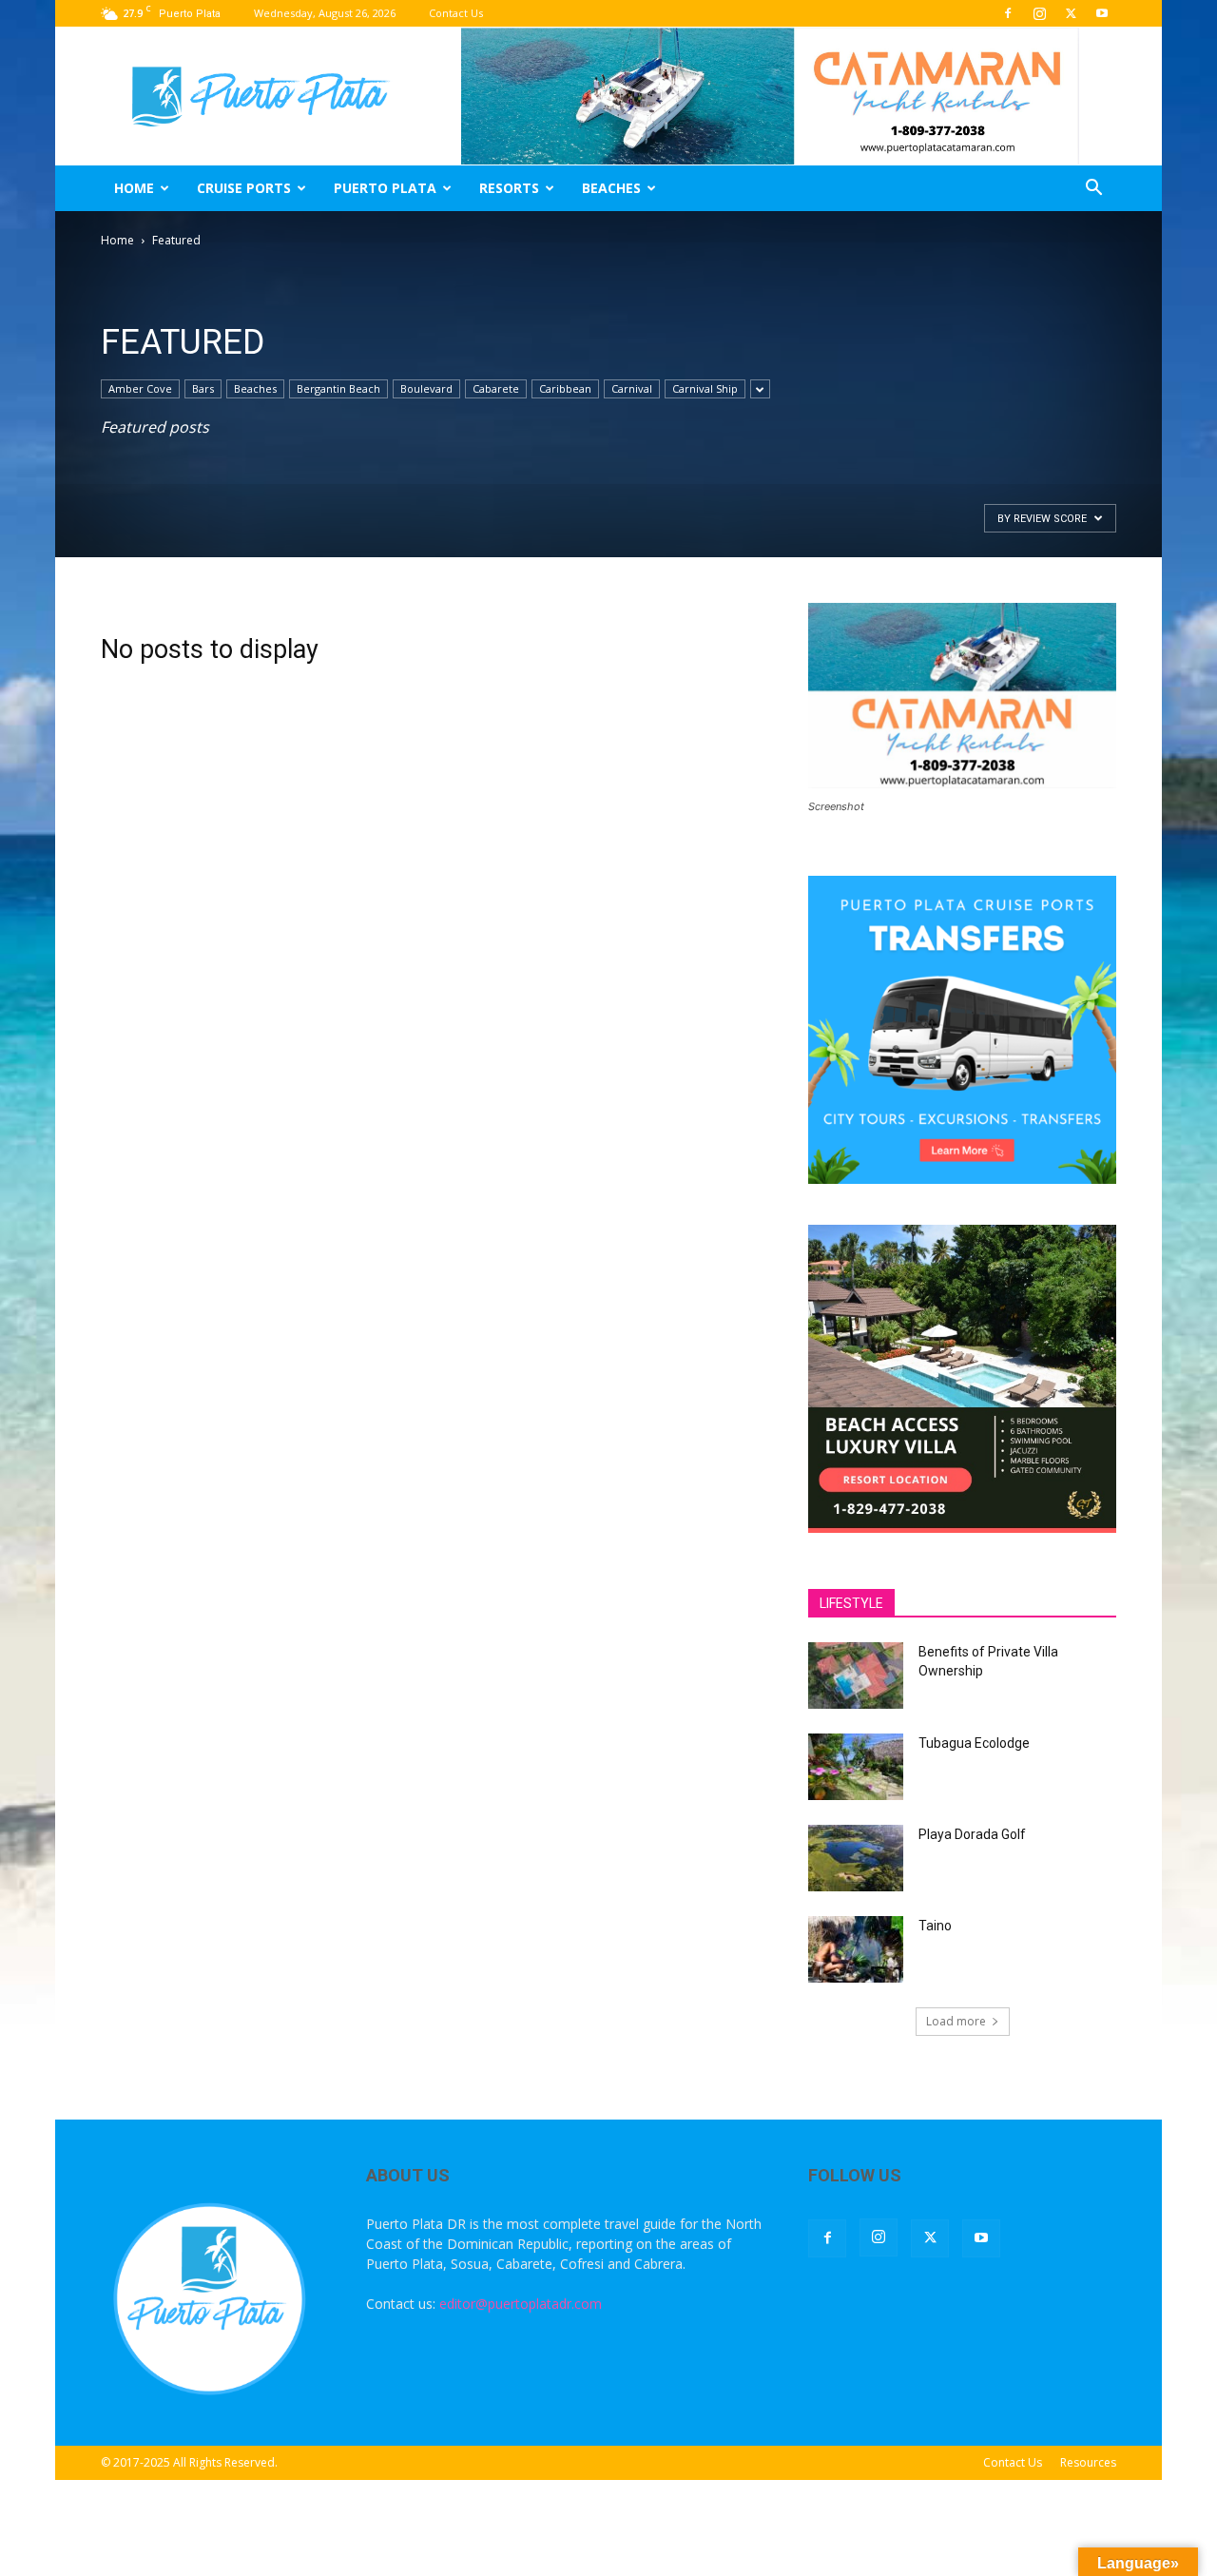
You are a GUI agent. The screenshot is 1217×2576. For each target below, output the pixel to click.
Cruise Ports (244, 188)
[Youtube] (1102, 13)
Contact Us (456, 13)
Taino (935, 1926)
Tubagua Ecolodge (974, 1743)
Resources (1088, 2462)
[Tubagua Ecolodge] (856, 1767)
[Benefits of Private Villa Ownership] (856, 1675)
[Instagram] (1039, 13)
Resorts (509, 188)
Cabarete (496, 388)
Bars (203, 388)
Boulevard (426, 388)
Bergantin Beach (338, 388)
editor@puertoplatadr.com (521, 2304)
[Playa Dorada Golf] (856, 1858)
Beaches (611, 188)
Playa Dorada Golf (972, 1834)
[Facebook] (1008, 13)
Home (134, 188)
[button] (1093, 190)
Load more (956, 2021)
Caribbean (565, 388)
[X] (1071, 13)
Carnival (632, 388)
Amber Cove (140, 388)
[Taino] (856, 1949)
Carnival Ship (705, 388)
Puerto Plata (385, 188)
